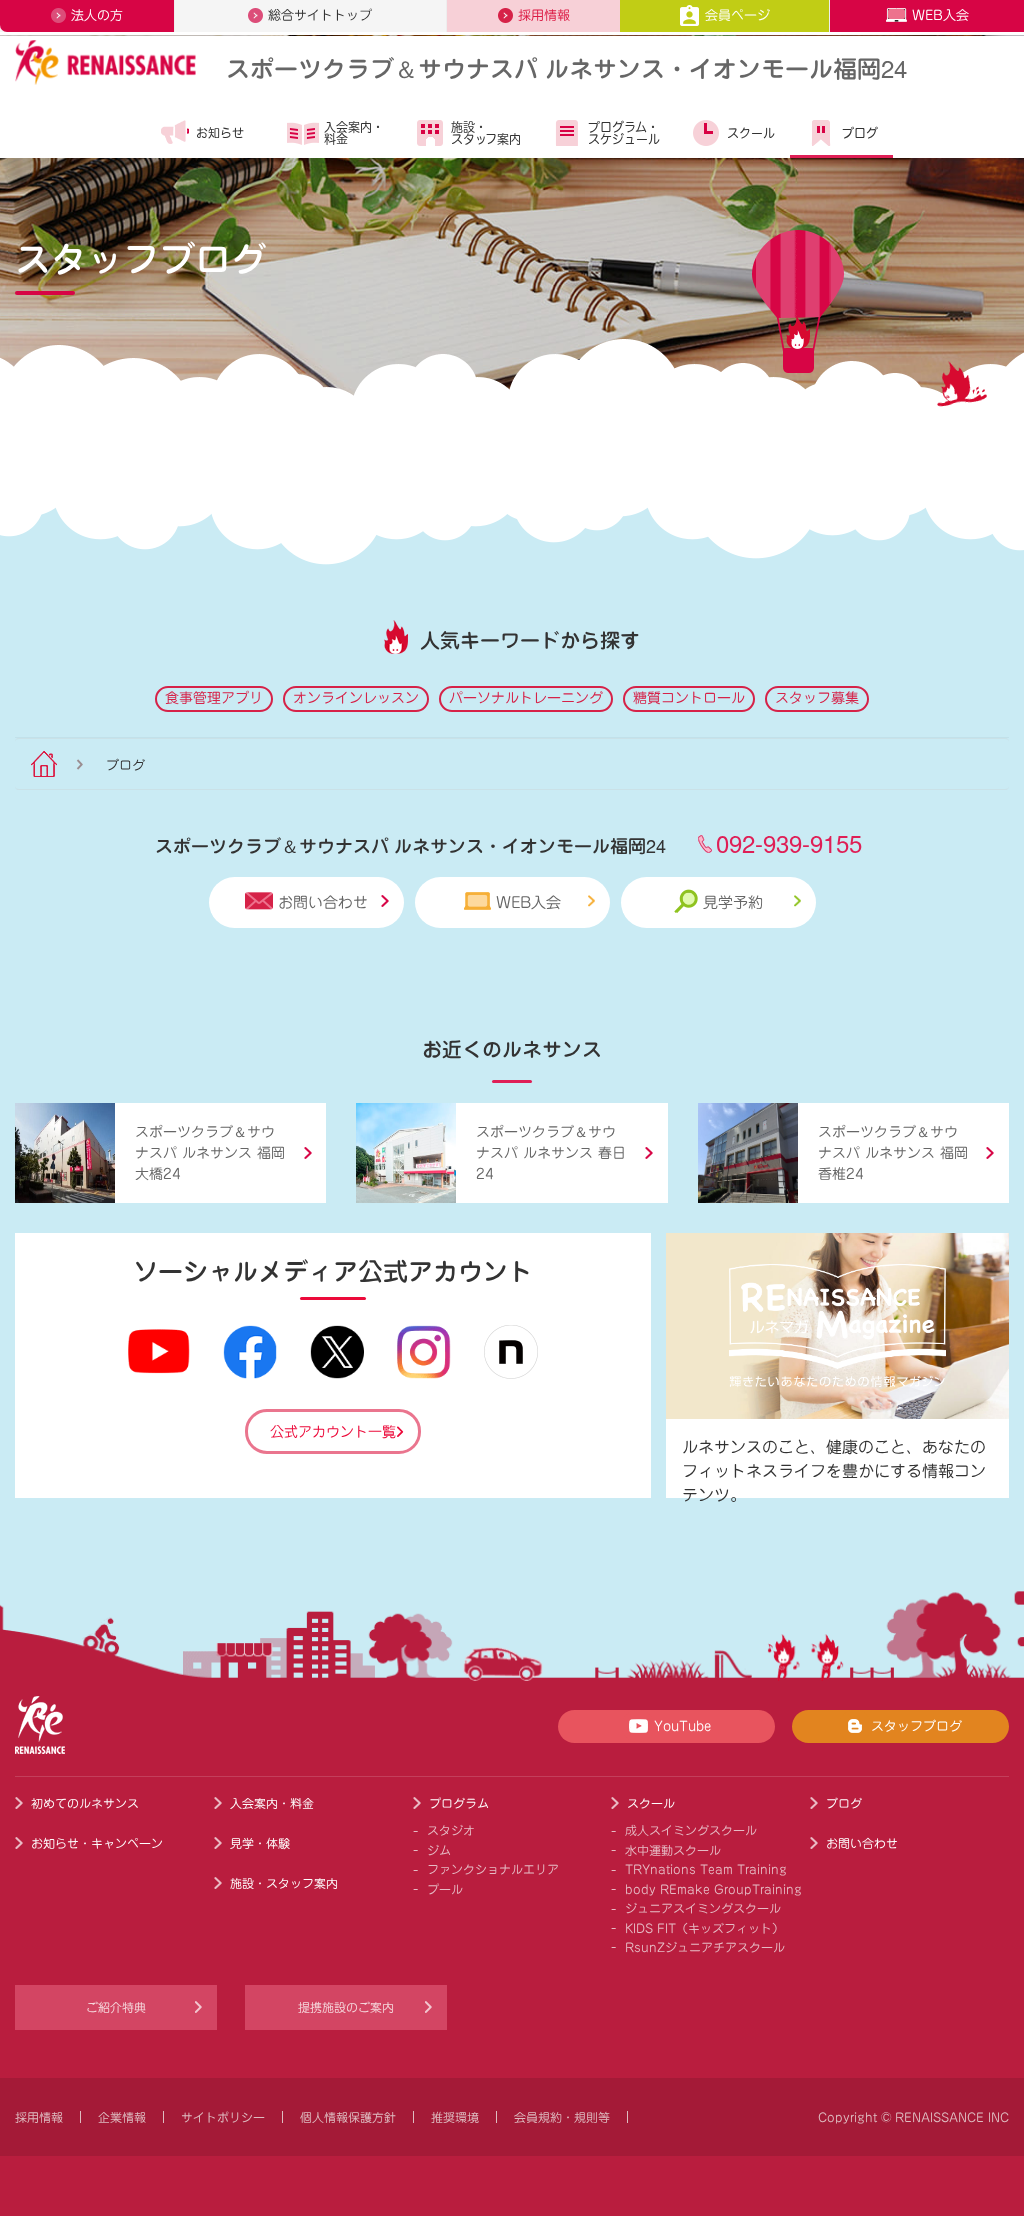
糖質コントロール (689, 698)
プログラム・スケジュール (624, 133)
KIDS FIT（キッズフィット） (704, 1928)
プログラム (459, 1803)
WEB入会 (940, 15)
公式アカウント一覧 (333, 1432)
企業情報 (122, 2117)
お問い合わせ (323, 902)
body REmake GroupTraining (713, 1889)
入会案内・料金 (354, 133)
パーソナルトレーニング (526, 698)
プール (445, 1889)
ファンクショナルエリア (493, 1869)
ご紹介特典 (116, 2007)
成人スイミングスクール (691, 1830)
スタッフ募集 (817, 698)
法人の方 (97, 15)
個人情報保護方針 (348, 2117)
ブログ (860, 133)
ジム (439, 1850)
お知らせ (220, 133)
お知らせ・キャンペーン (97, 1843)
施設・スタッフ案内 (486, 133)
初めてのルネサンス (85, 1803)
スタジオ (451, 1830)
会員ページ (737, 15)
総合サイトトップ (320, 15)
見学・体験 (260, 1843)
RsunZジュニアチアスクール (705, 1947)
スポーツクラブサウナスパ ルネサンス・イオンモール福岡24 (566, 67)
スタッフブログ (916, 1726)
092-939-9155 (789, 842)
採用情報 (544, 15)
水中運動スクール (673, 1850)
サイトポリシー (223, 2117)
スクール (751, 133)
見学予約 (733, 902)
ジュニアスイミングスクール (703, 1908)
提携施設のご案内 (346, 2007)
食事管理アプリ (214, 698)
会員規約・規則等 (562, 2117)
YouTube (682, 1726)
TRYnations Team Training (706, 1869)
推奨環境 (455, 2117)
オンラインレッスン (356, 698)
